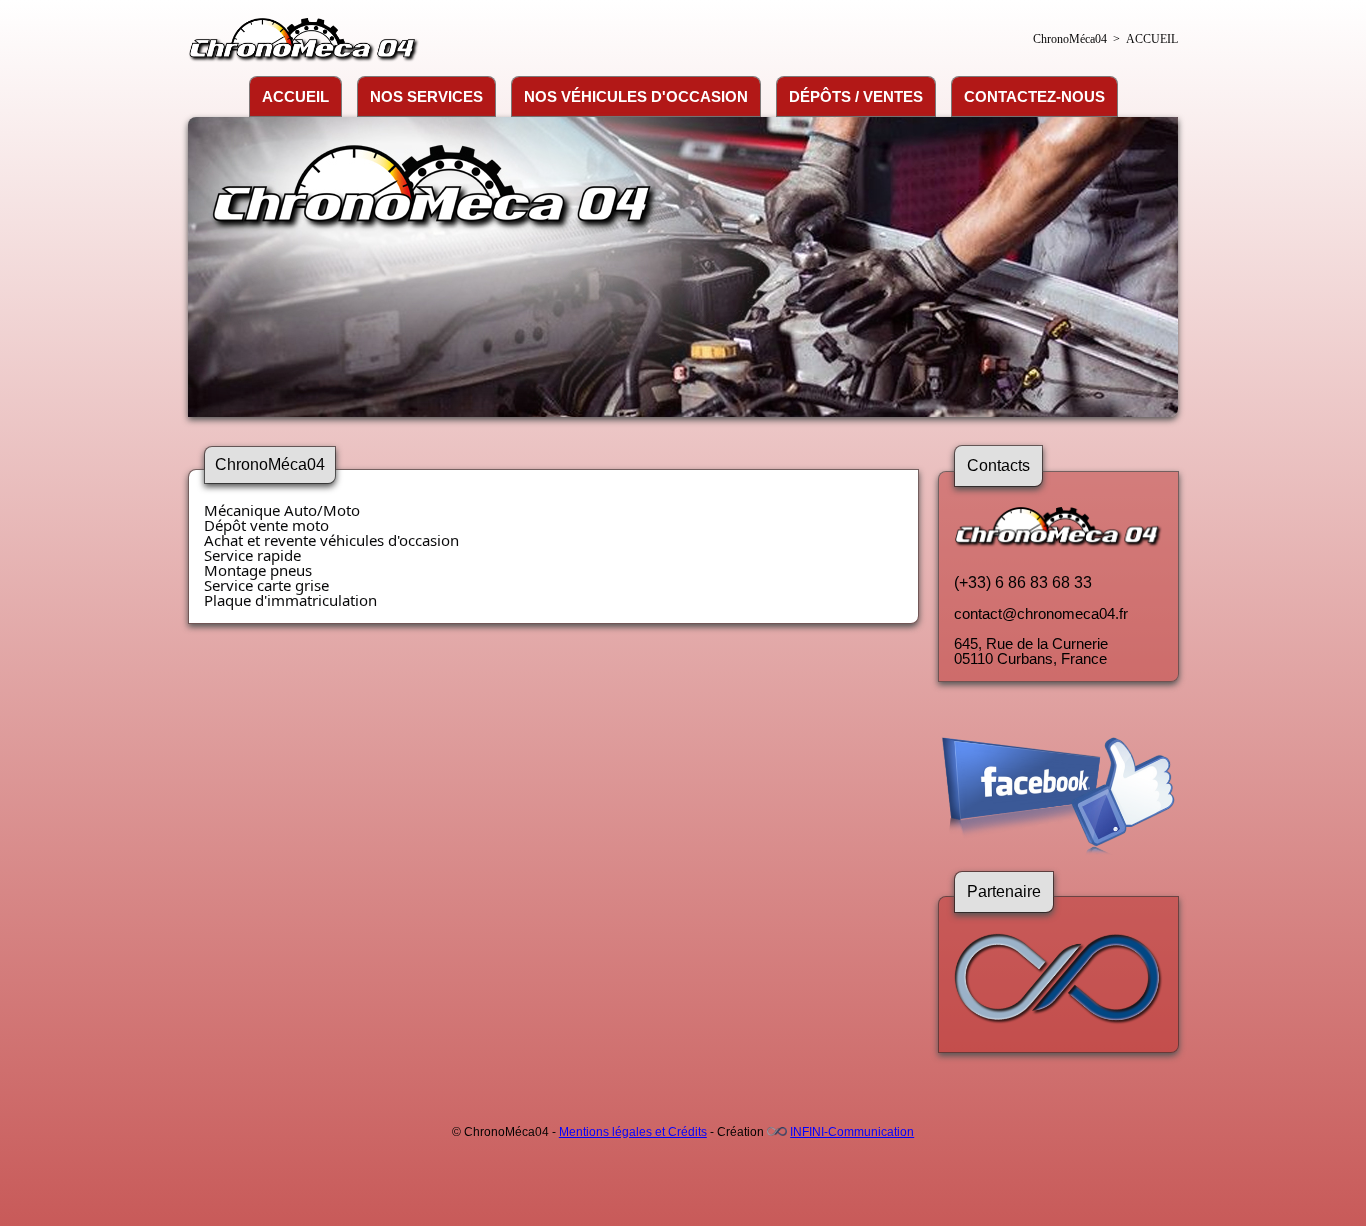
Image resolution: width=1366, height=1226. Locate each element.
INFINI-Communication (852, 1132)
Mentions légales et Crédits (633, 1132)
